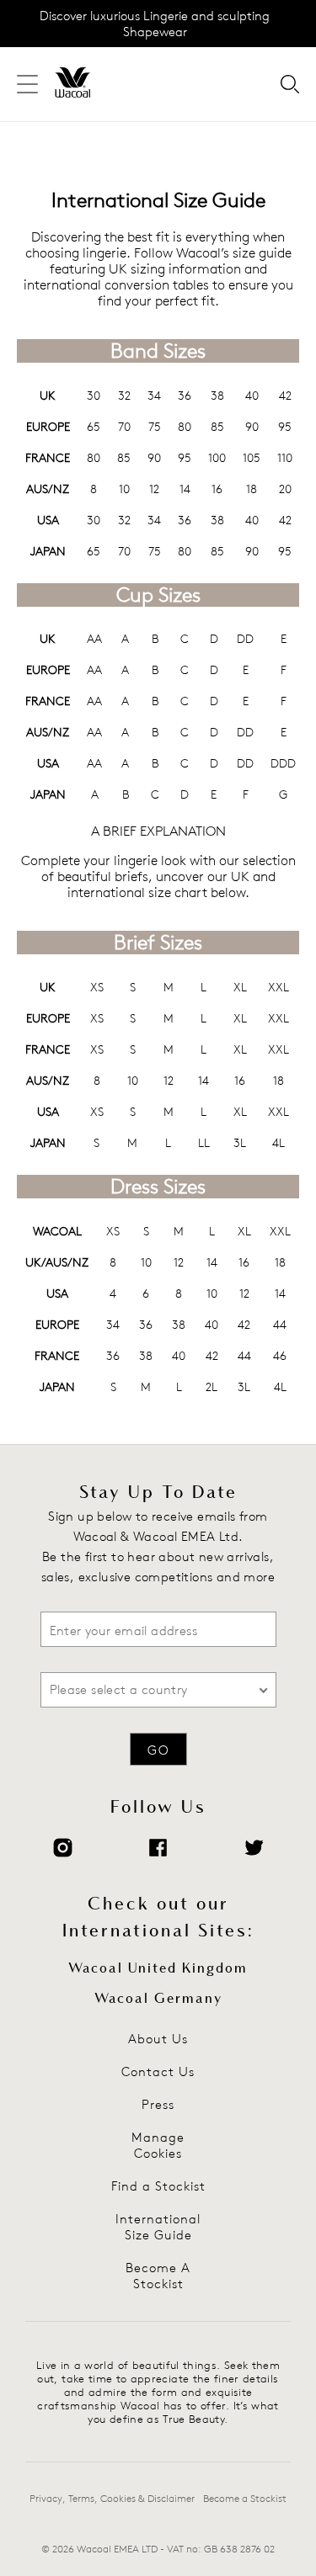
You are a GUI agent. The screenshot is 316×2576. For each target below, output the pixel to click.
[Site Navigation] (27, 85)
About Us (158, 2039)
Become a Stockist (245, 2498)
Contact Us (158, 2071)
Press (158, 2104)
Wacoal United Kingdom (158, 1968)
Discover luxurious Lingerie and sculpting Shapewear (155, 24)
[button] (150, 1690)
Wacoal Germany (158, 1999)
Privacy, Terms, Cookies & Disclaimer (112, 2498)
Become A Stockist (158, 2276)
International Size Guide (158, 2227)
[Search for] (289, 85)
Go (158, 1750)
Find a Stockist (158, 2186)
